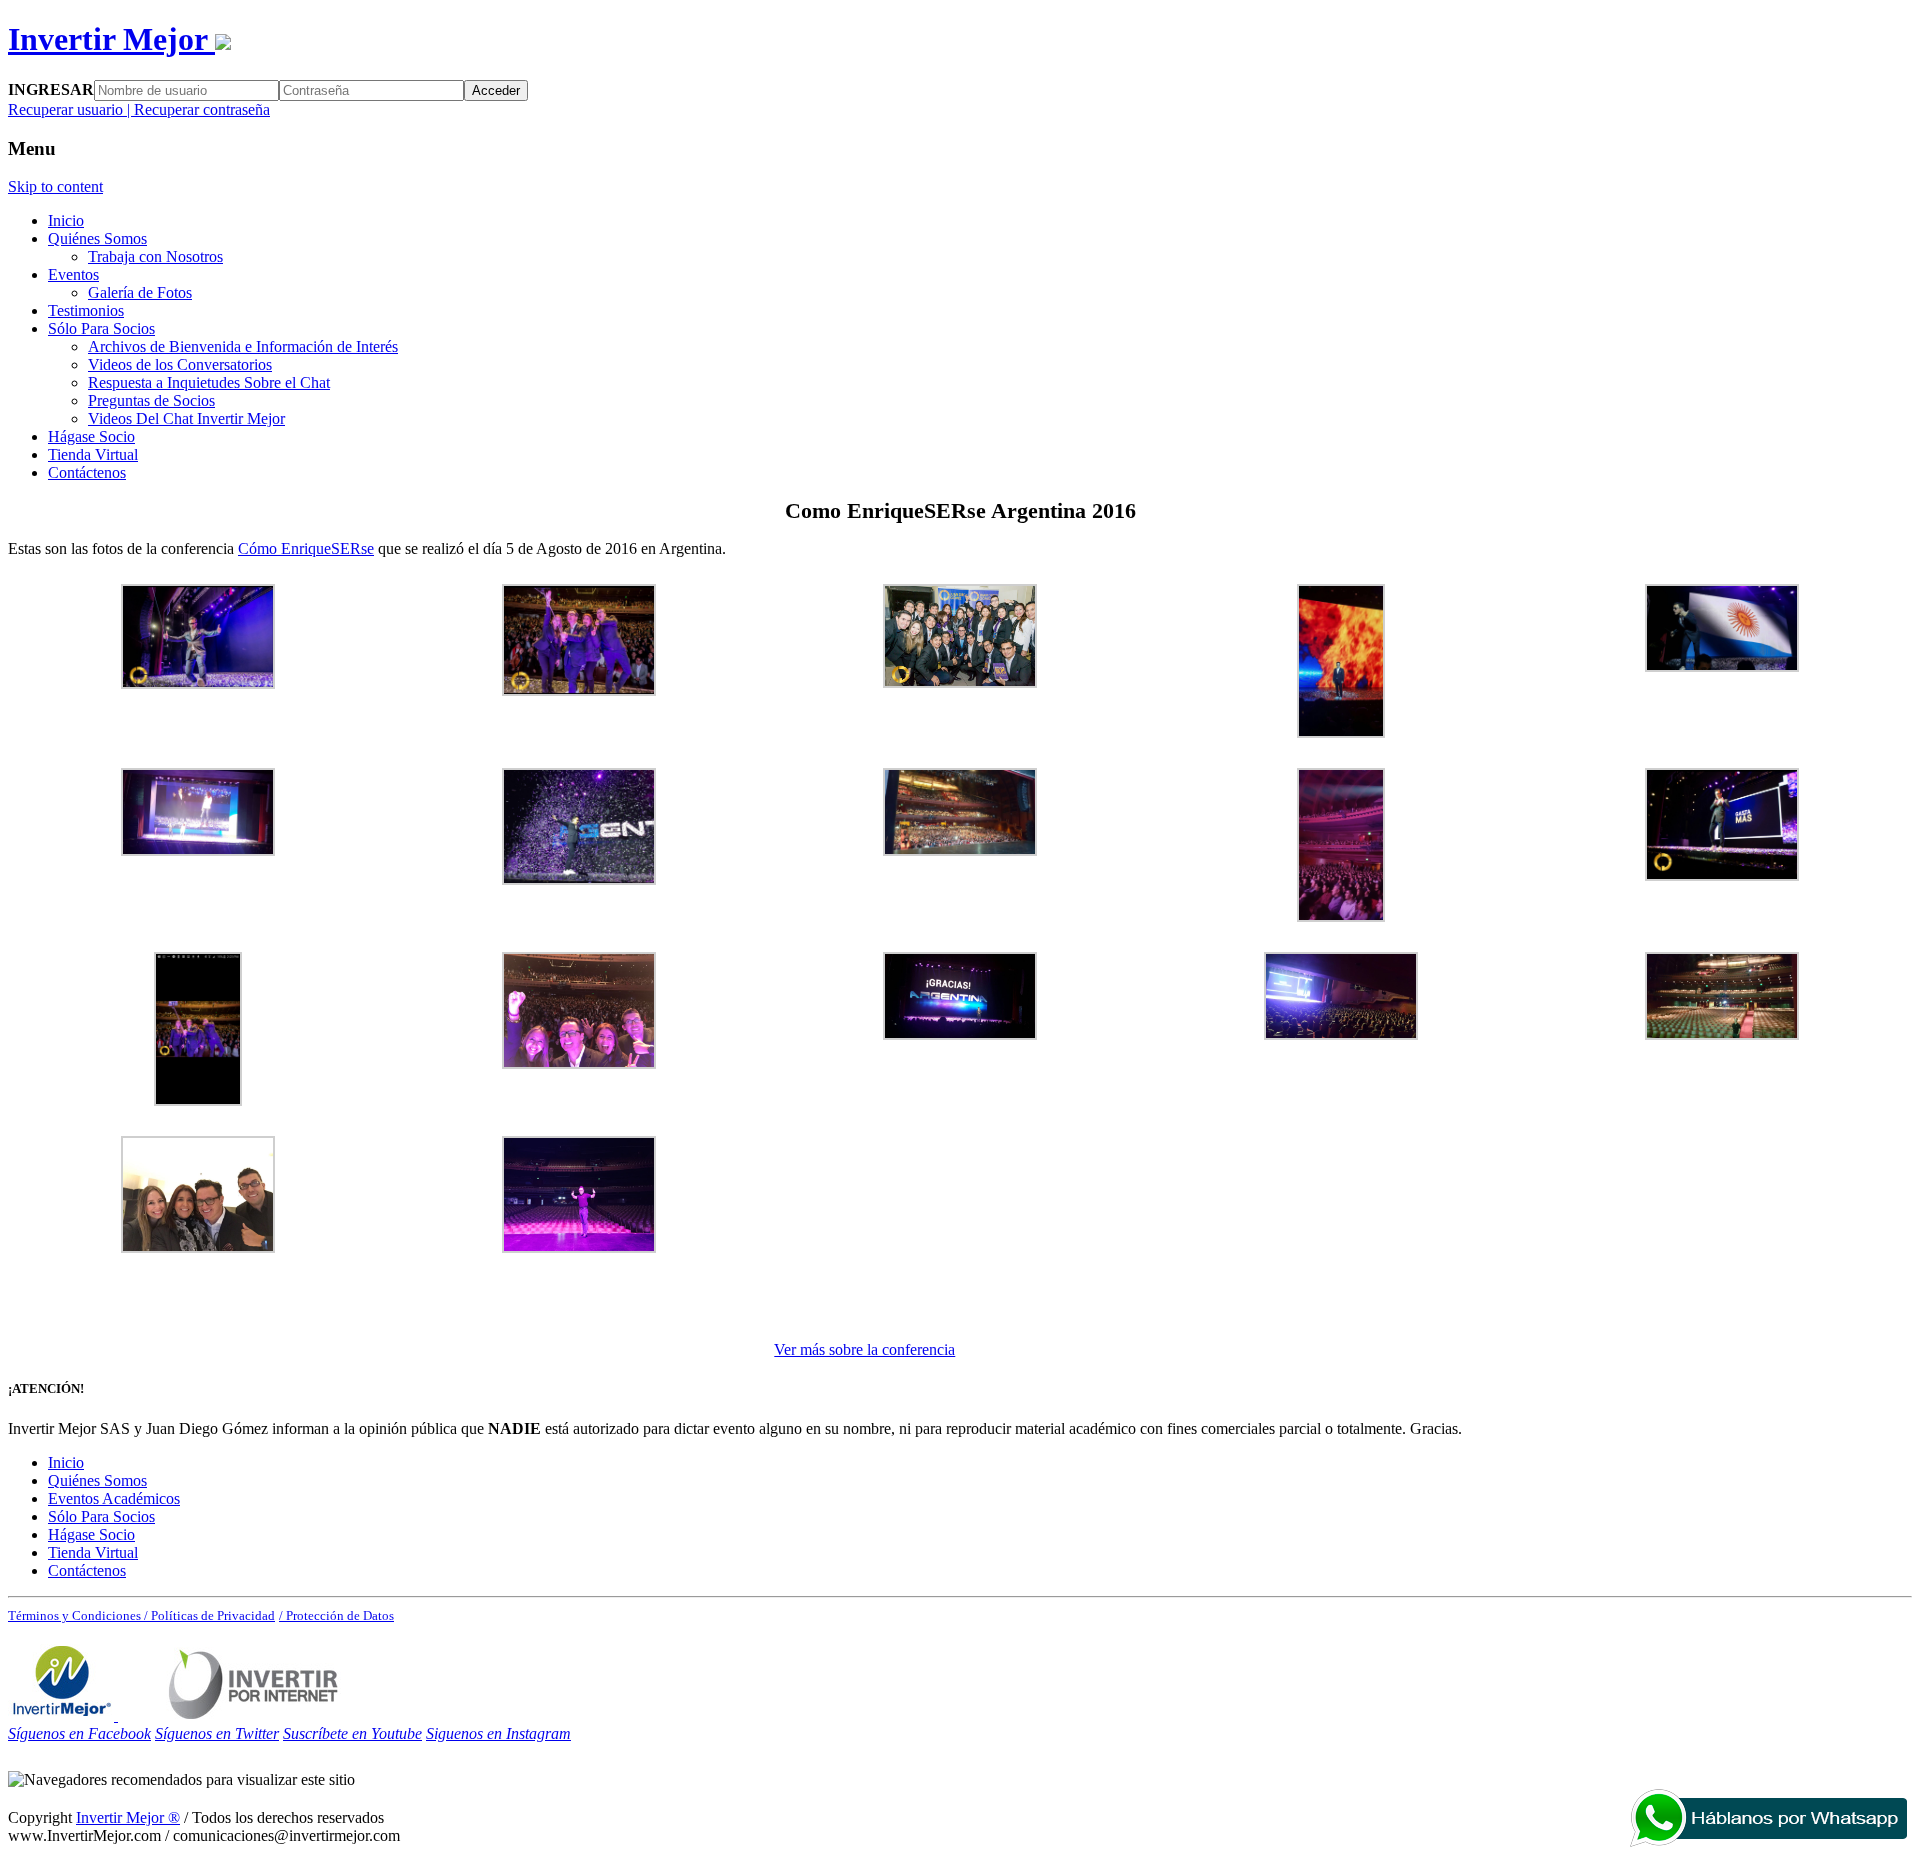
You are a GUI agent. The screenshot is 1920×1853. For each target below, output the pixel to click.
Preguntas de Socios (151, 400)
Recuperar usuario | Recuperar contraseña (139, 109)
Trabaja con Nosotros (155, 256)
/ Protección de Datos (336, 1615)
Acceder (496, 90)
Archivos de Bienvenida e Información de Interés (243, 346)
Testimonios (86, 310)
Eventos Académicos (114, 1498)
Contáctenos (87, 472)
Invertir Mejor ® (128, 1817)
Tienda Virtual (93, 454)
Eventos (73, 274)
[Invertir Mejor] (63, 1715)
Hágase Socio (91, 436)
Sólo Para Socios (101, 328)
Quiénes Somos (97, 238)
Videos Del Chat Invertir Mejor (186, 418)
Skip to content (55, 186)
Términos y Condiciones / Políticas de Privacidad (141, 1615)
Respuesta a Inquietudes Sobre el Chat (209, 382)
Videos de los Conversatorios (180, 364)
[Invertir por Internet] (253, 1715)
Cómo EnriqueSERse (306, 548)
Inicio (66, 220)
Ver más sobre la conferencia (864, 1349)
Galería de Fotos (140, 292)
